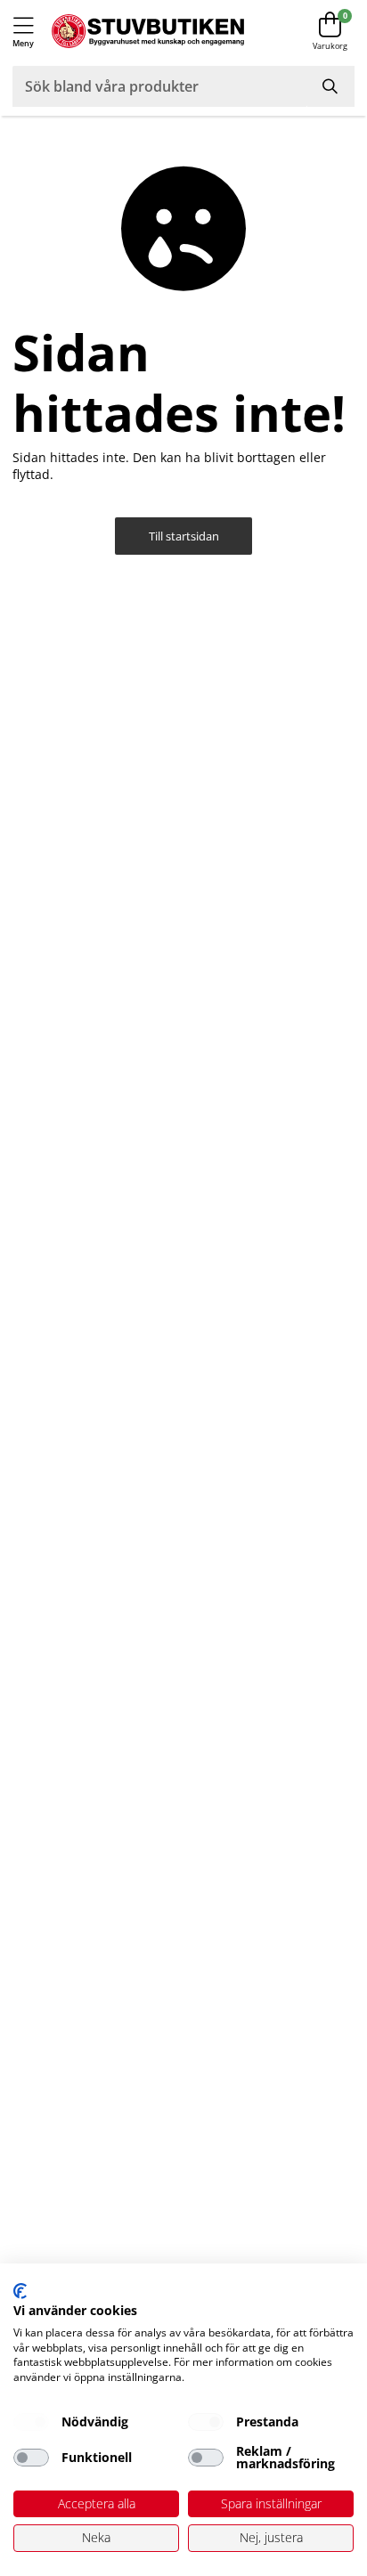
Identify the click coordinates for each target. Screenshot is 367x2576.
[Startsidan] (148, 32)
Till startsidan (184, 536)
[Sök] (331, 86)
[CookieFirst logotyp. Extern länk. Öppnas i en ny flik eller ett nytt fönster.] (20, 2291)
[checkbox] (31, 2422)
